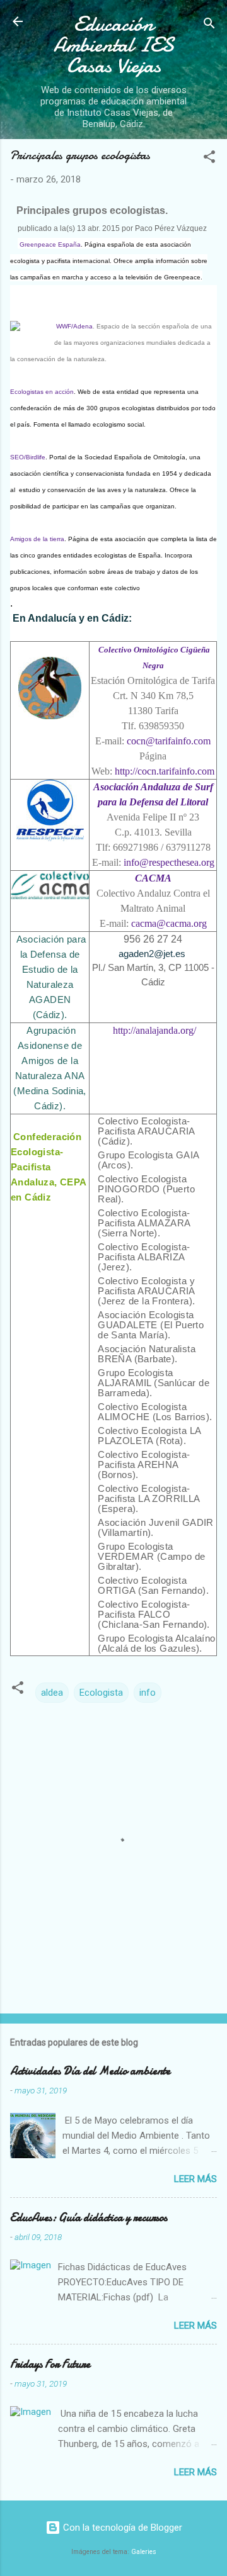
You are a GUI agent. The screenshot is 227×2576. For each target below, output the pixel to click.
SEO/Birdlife (28, 457)
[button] (209, 159)
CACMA (153, 878)
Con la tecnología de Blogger (121, 2528)
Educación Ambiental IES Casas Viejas (114, 45)
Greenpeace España (50, 244)
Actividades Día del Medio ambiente (90, 2071)
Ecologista (101, 1693)
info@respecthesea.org (169, 862)
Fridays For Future (50, 2364)
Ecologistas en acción (42, 392)
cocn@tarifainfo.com (169, 741)
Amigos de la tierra (37, 539)
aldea (52, 1693)
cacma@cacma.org (169, 923)
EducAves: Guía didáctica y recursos (89, 2218)
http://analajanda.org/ (153, 1030)
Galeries (144, 2552)
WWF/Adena (74, 326)
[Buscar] (209, 25)
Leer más (195, 2179)
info (148, 1693)
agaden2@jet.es (152, 954)
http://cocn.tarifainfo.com (165, 771)
